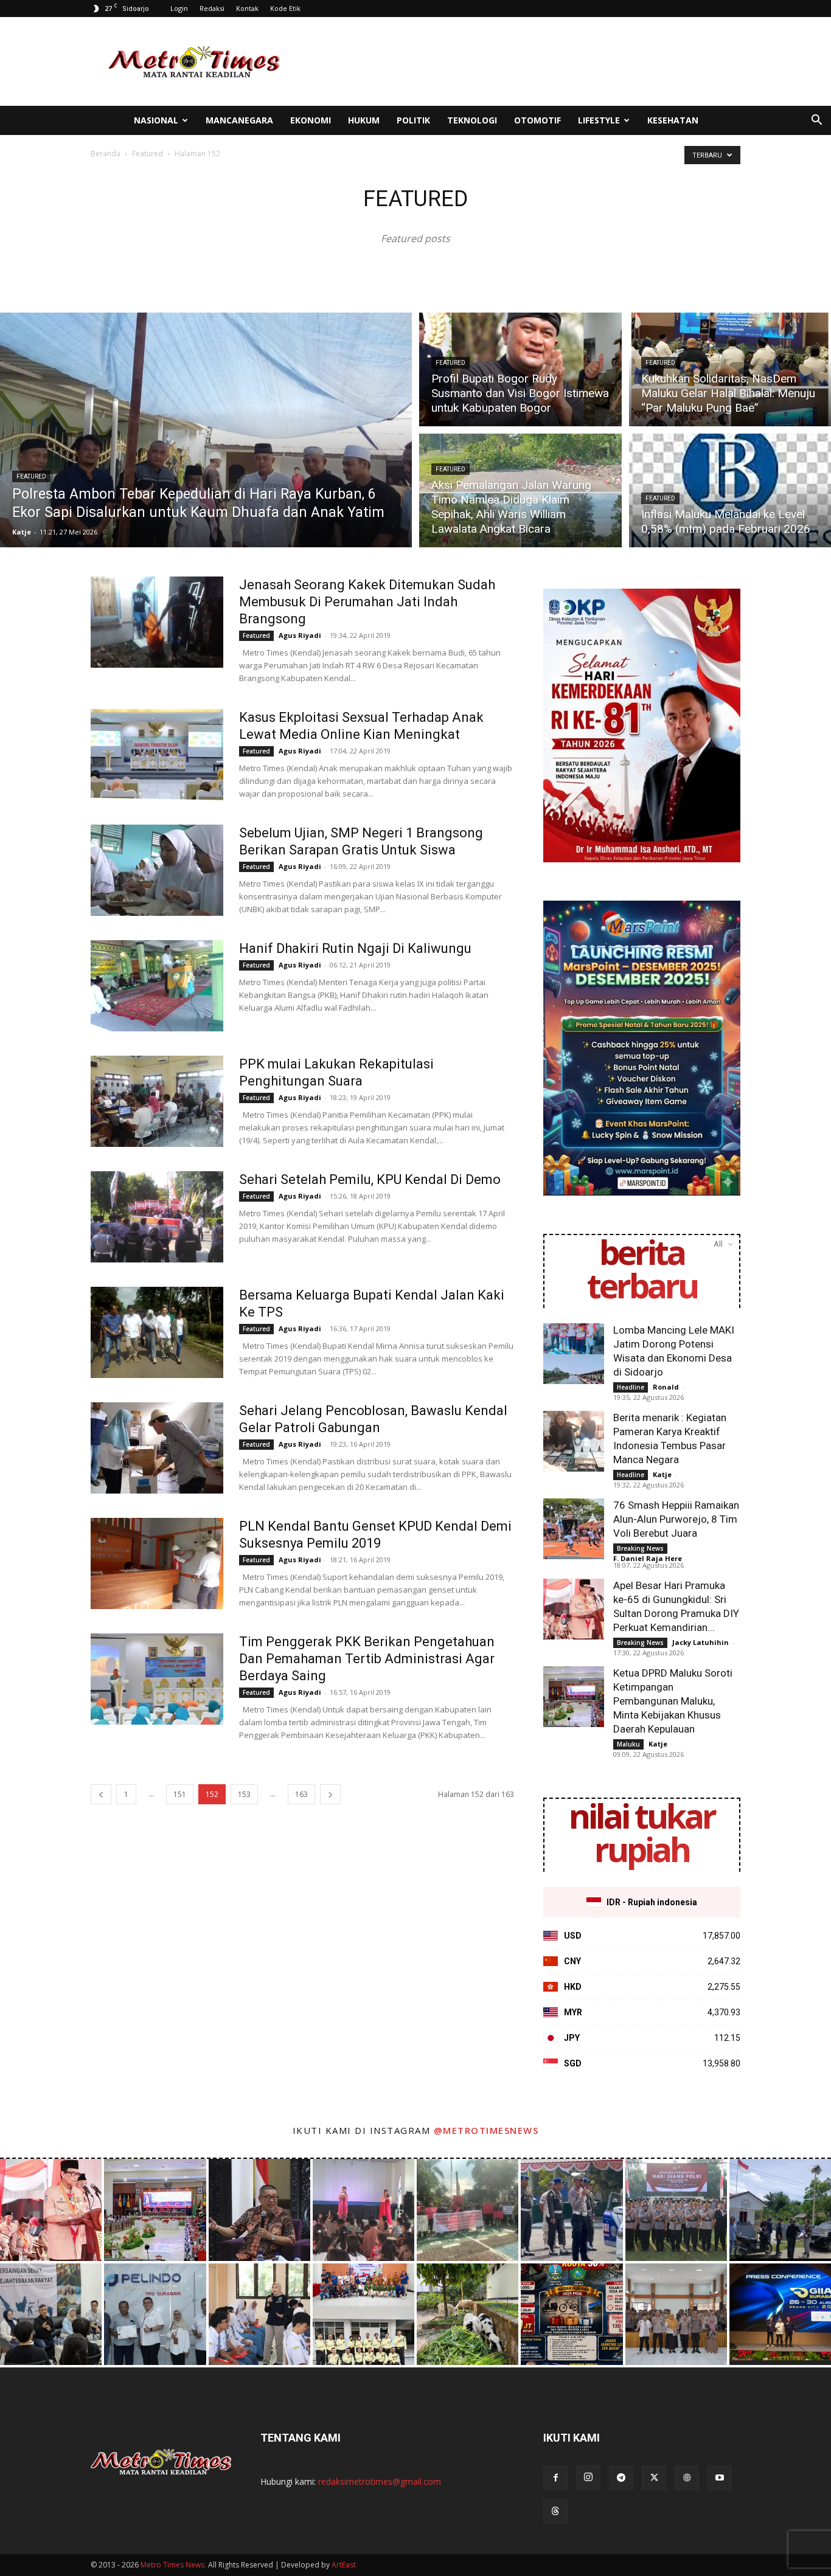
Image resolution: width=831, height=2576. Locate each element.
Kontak (247, 8)
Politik (413, 120)
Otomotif (537, 120)
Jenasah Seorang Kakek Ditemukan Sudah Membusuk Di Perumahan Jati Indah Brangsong (367, 602)
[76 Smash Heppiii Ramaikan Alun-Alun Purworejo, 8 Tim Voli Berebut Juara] (574, 1529)
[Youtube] (720, 2478)
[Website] (687, 2478)
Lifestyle (599, 120)
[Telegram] (621, 2478)
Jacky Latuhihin (701, 1642)
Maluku (628, 1744)
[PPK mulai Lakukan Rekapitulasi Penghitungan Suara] (157, 1101)
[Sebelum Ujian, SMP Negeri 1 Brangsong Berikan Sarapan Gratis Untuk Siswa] (157, 870)
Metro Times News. (173, 2565)
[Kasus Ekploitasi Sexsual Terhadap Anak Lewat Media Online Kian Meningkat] (157, 755)
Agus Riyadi (300, 635)
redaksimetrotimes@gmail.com (380, 2481)
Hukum (364, 120)
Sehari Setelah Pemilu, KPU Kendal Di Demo (370, 1179)
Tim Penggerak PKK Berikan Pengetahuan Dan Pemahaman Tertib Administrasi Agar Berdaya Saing (367, 1659)
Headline (631, 1387)
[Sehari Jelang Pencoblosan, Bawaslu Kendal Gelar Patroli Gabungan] (157, 1448)
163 (301, 1794)
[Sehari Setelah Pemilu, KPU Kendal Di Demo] (157, 1217)
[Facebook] (555, 2478)
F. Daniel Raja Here (648, 1558)
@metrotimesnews (486, 2130)
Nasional (156, 120)
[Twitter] (654, 2478)
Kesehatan (673, 120)
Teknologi (472, 120)
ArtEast (344, 2565)
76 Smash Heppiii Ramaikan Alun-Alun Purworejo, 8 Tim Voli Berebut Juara (676, 1519)
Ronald (666, 1387)
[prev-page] (101, 1794)
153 (244, 1794)
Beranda (106, 154)
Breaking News (640, 1548)
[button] (816, 121)
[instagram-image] (51, 2210)
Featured (148, 154)
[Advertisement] (519, 61)
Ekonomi (311, 120)
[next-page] (330, 1794)
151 (180, 1794)
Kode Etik (285, 8)
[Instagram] (588, 2477)
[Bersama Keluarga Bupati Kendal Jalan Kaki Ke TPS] (157, 1332)
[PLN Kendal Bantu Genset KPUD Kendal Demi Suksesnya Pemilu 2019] (157, 1563)
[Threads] (555, 2512)
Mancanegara (239, 120)
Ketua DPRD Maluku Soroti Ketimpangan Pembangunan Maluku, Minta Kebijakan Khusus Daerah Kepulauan (673, 1701)
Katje (22, 532)
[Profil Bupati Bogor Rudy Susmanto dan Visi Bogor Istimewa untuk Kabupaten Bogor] (520, 368)
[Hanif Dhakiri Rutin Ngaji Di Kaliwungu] (157, 986)
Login (179, 8)
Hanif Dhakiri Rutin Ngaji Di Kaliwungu (355, 948)
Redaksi (212, 8)
